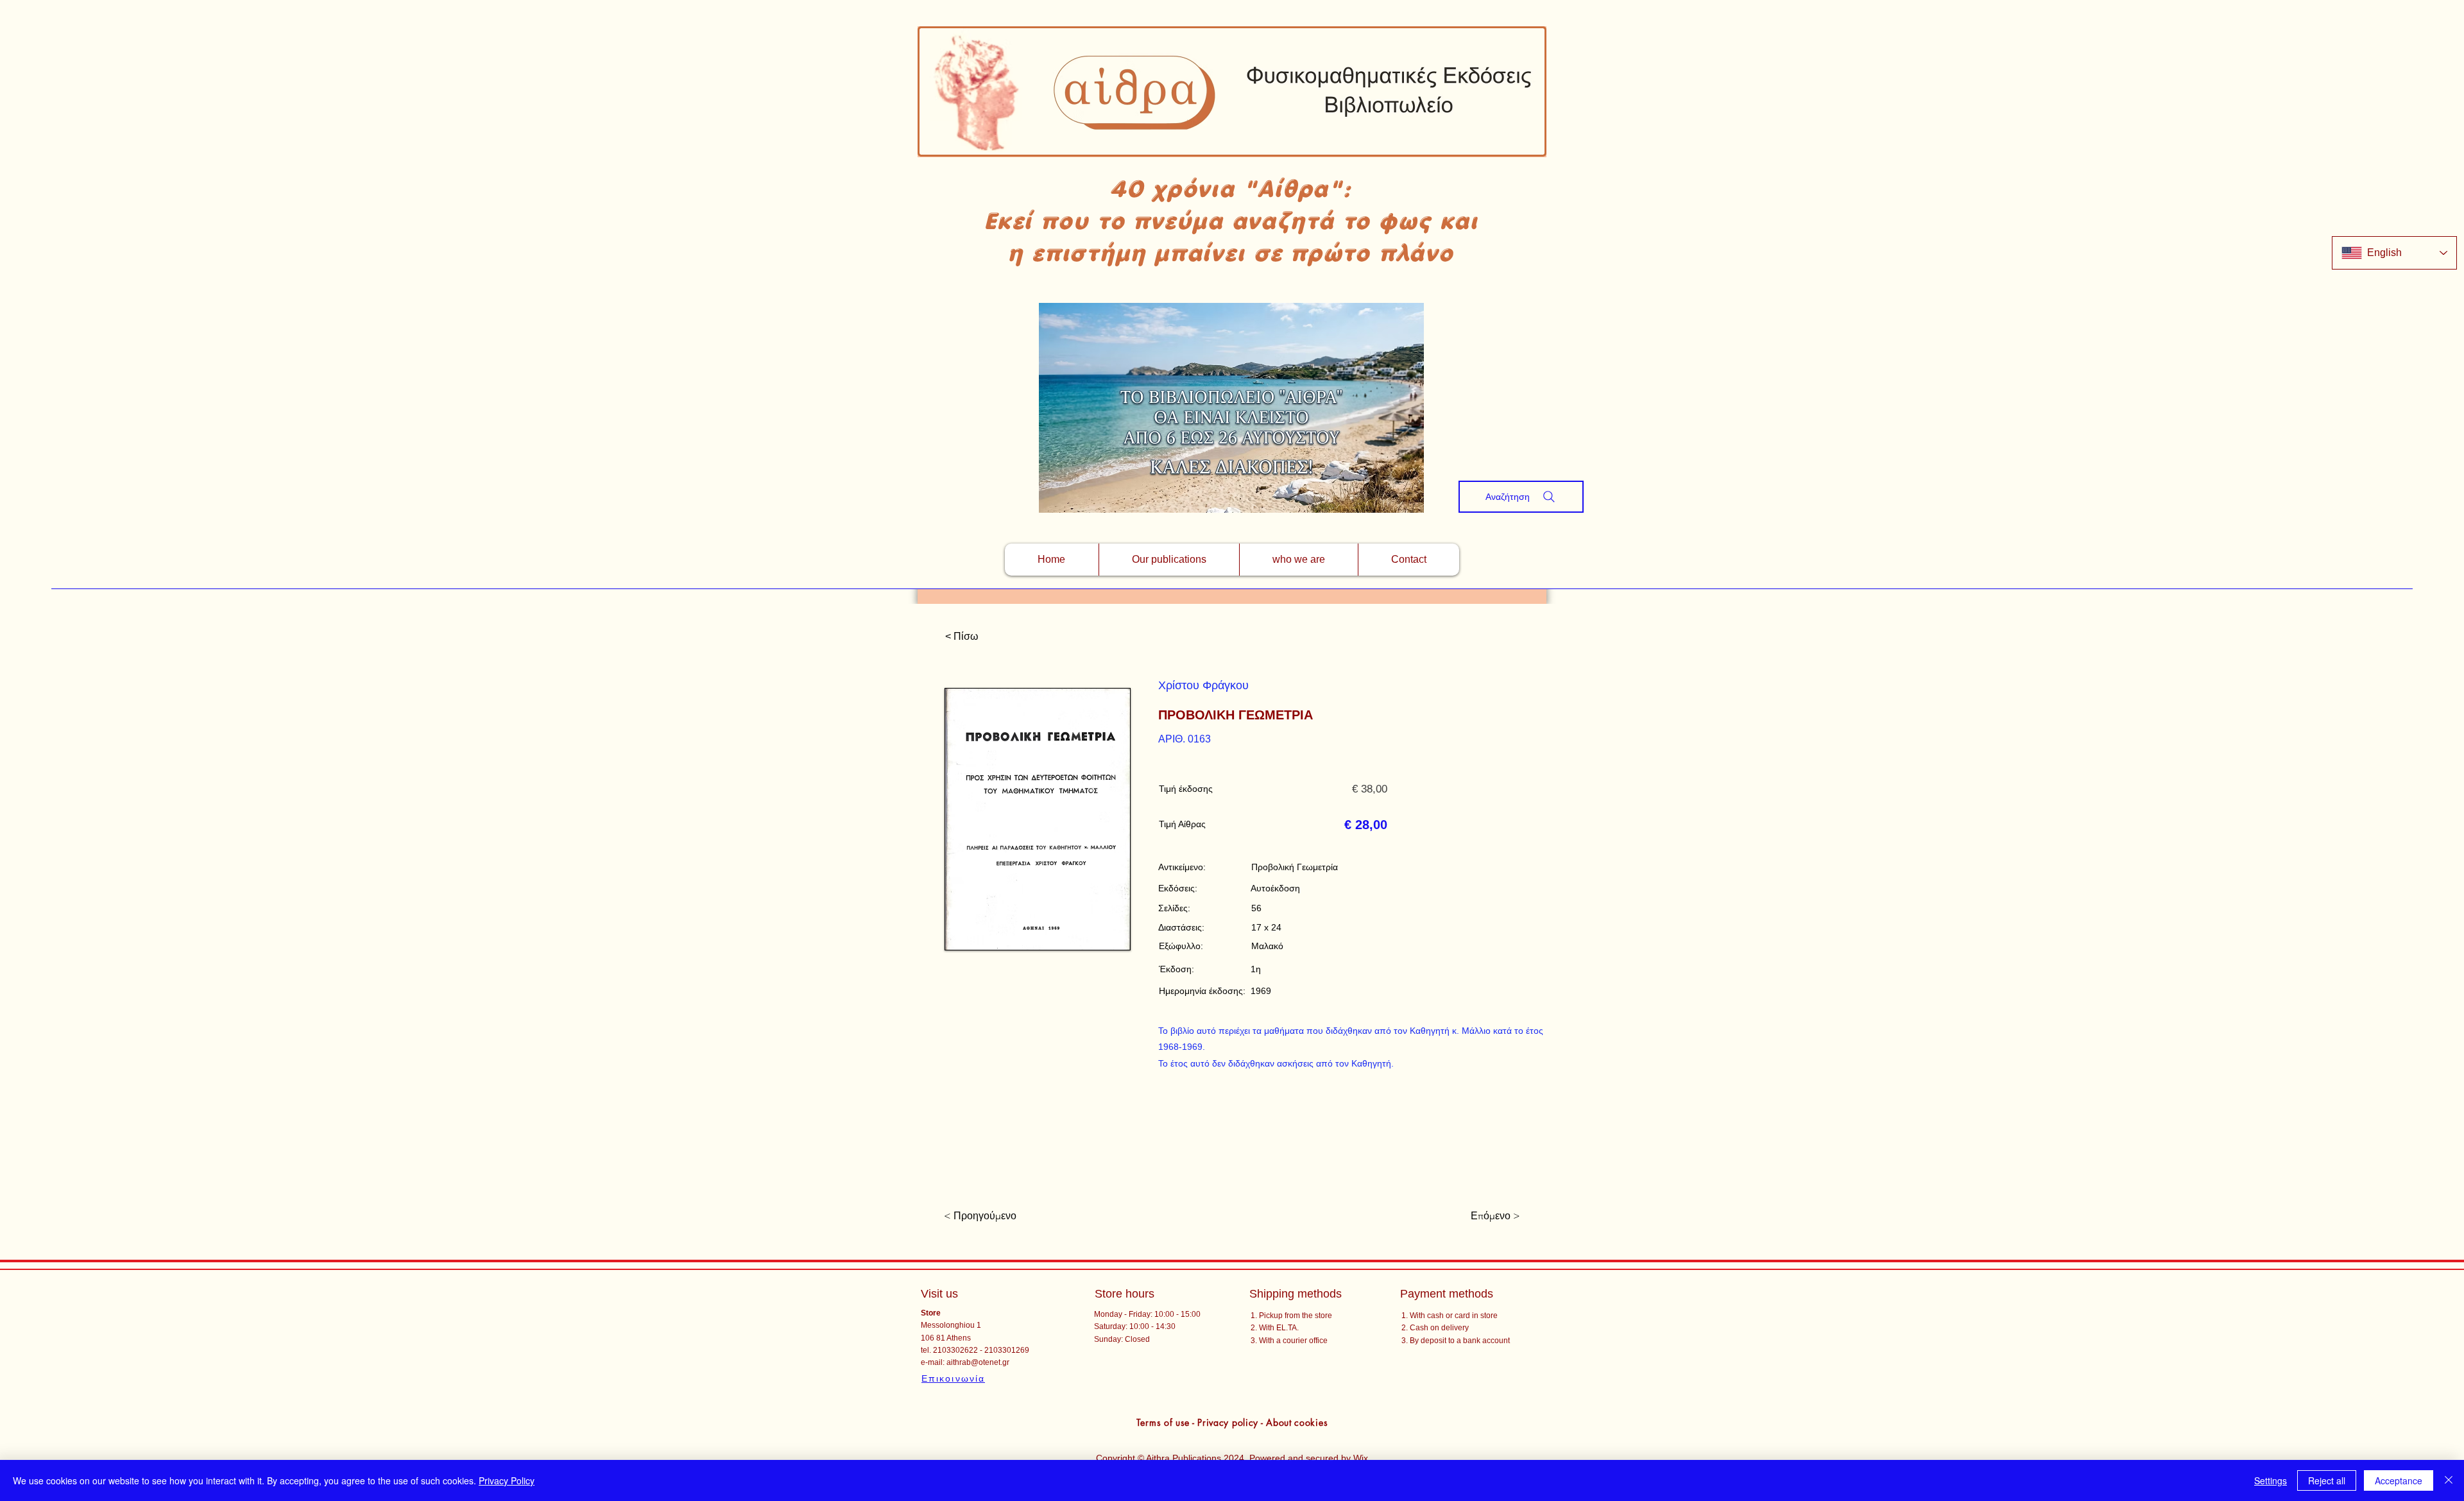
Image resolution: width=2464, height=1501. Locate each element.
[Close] (2449, 1480)
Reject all (2327, 1480)
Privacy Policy (507, 1480)
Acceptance (2399, 1480)
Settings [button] (2271, 1480)
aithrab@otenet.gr (978, 1362)
